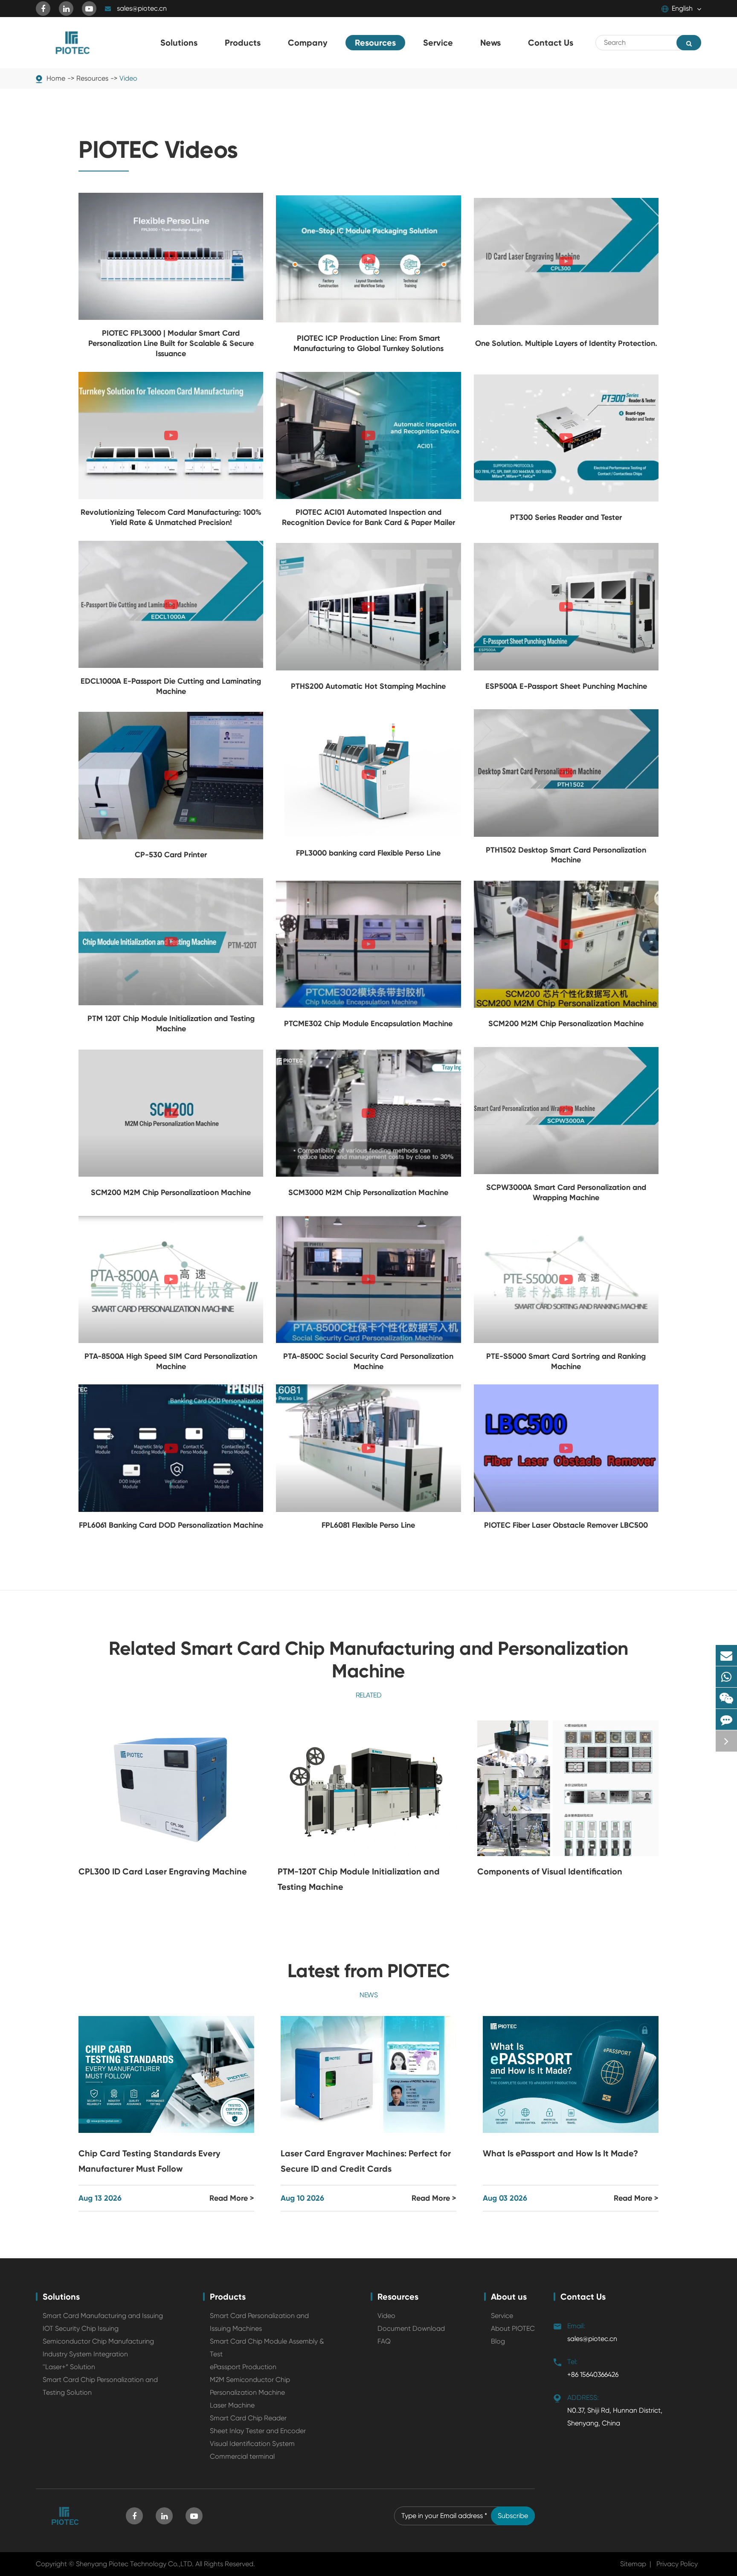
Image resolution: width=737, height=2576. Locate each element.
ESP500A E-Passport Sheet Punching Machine (566, 686)
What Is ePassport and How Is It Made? (560, 2153)
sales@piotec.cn (142, 8)
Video (128, 78)
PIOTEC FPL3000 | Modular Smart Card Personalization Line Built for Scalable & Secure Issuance (171, 343)
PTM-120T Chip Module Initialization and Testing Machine (359, 1879)
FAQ (384, 2341)
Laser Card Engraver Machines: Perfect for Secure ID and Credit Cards (366, 2161)
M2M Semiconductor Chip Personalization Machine (250, 2386)
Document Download (411, 2328)
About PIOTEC (513, 2328)
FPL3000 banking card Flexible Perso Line (368, 853)
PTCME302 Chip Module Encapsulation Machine (368, 1024)
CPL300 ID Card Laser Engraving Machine (163, 1871)
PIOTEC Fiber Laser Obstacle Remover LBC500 (566, 1525)
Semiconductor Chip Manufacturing (98, 2341)
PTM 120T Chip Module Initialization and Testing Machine (171, 1024)
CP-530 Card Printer (171, 855)
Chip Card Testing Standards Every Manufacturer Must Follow (149, 2161)
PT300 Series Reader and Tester (566, 517)
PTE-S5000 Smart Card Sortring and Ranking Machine (566, 1361)
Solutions (61, 2297)
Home (56, 78)
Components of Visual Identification (550, 1871)
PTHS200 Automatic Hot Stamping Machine (368, 686)
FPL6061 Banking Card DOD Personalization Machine (171, 1525)
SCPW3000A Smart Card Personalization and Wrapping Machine (566, 1192)
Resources (92, 78)
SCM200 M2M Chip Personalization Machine (566, 1024)
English (682, 8)
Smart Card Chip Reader (248, 2418)
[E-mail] (726, 1655)
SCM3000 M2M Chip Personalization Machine (368, 1192)
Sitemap (633, 2564)
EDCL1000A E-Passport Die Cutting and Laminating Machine (171, 686)
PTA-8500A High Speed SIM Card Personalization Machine (171, 1361)
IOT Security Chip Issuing (81, 2328)
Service (502, 2316)
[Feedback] (726, 1719)
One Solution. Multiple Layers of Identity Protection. (566, 343)
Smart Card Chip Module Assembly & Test (267, 2348)
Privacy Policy (677, 2564)
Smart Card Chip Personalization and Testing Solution (100, 2386)
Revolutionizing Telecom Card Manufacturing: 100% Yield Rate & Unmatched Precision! (171, 517)
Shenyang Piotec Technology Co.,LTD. (135, 2564)
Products (228, 2297)
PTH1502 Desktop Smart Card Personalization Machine (566, 855)
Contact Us (583, 2297)
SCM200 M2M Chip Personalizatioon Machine (171, 1192)
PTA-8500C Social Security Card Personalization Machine (368, 1361)
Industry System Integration (85, 2354)
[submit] (689, 43)
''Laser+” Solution (69, 2367)
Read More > (232, 2198)
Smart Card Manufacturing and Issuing (103, 2316)
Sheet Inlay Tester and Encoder (258, 2431)
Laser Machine (232, 2405)
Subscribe (513, 2516)
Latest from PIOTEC (369, 1971)
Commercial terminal (242, 2456)
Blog (498, 2341)
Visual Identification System (252, 2444)
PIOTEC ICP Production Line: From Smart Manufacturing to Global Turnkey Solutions (368, 343)
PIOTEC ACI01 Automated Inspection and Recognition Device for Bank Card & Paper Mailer (368, 517)
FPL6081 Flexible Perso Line (368, 1525)
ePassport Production (243, 2367)
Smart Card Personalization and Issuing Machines (259, 2322)
